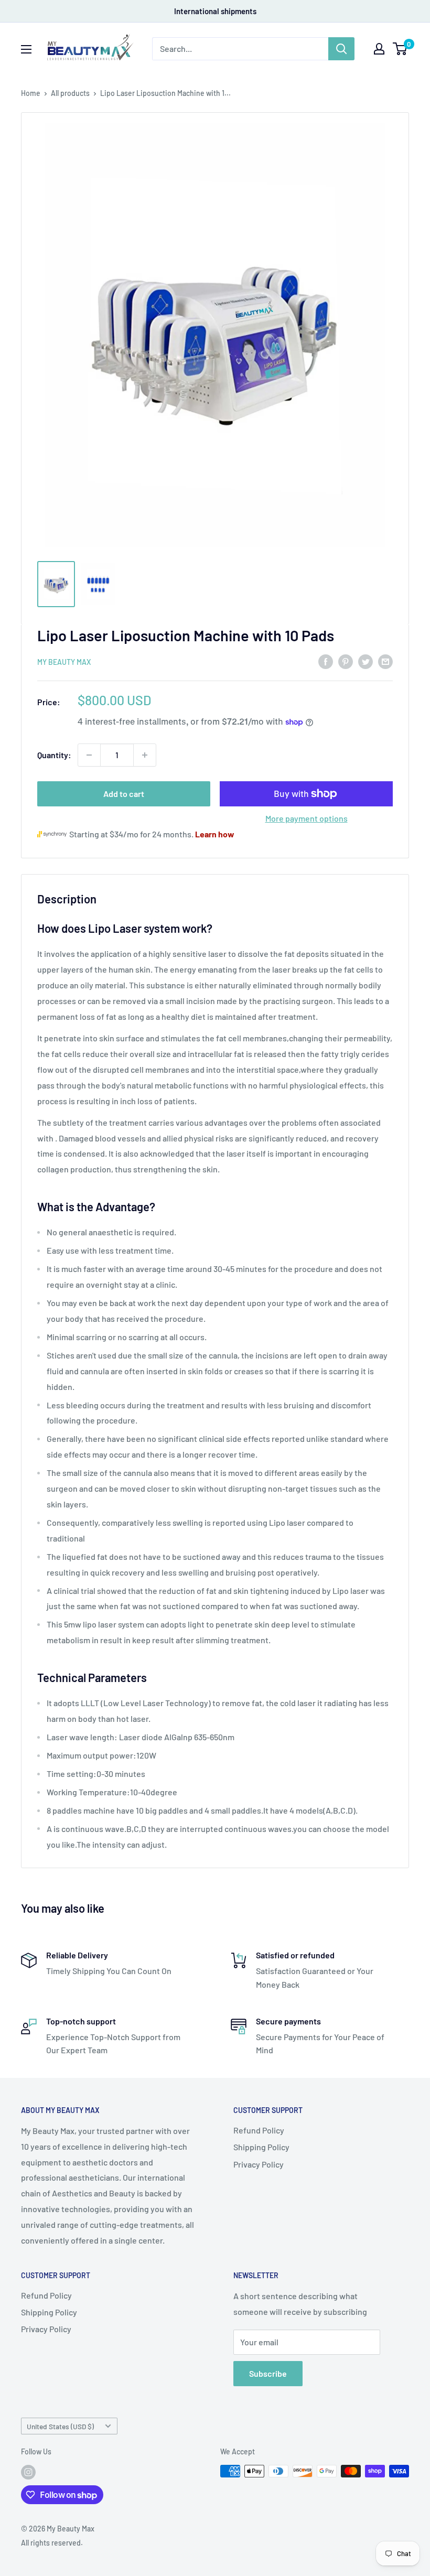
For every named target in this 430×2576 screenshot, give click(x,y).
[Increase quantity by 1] (145, 755)
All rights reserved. (52, 2543)
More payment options (307, 818)
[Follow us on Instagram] (28, 2472)
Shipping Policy (261, 2147)
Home (31, 93)
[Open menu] (26, 49)
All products (70, 93)
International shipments (215, 11)
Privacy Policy (259, 2164)
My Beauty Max (64, 662)
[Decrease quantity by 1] (89, 755)
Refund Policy (259, 2130)
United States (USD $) (60, 2426)
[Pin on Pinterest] (346, 661)
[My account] (379, 49)
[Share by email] (385, 661)
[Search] (341, 49)
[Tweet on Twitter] (365, 661)
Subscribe (268, 2373)
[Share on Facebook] (326, 661)
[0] (400, 49)
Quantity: (54, 755)
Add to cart (124, 794)
